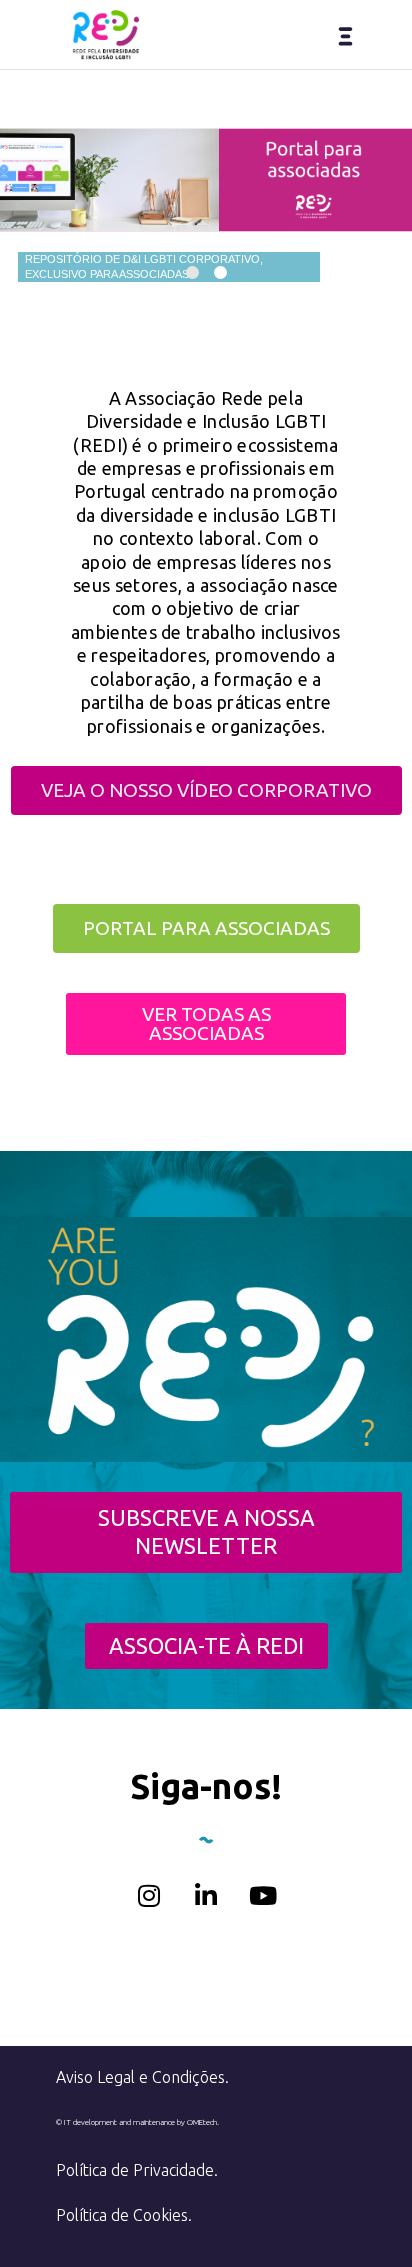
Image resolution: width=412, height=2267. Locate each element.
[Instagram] (149, 1896)
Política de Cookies (122, 2215)
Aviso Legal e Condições (140, 2077)
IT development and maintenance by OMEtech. (141, 2122)
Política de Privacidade (135, 2170)
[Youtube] (263, 1896)
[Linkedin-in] (206, 1896)
